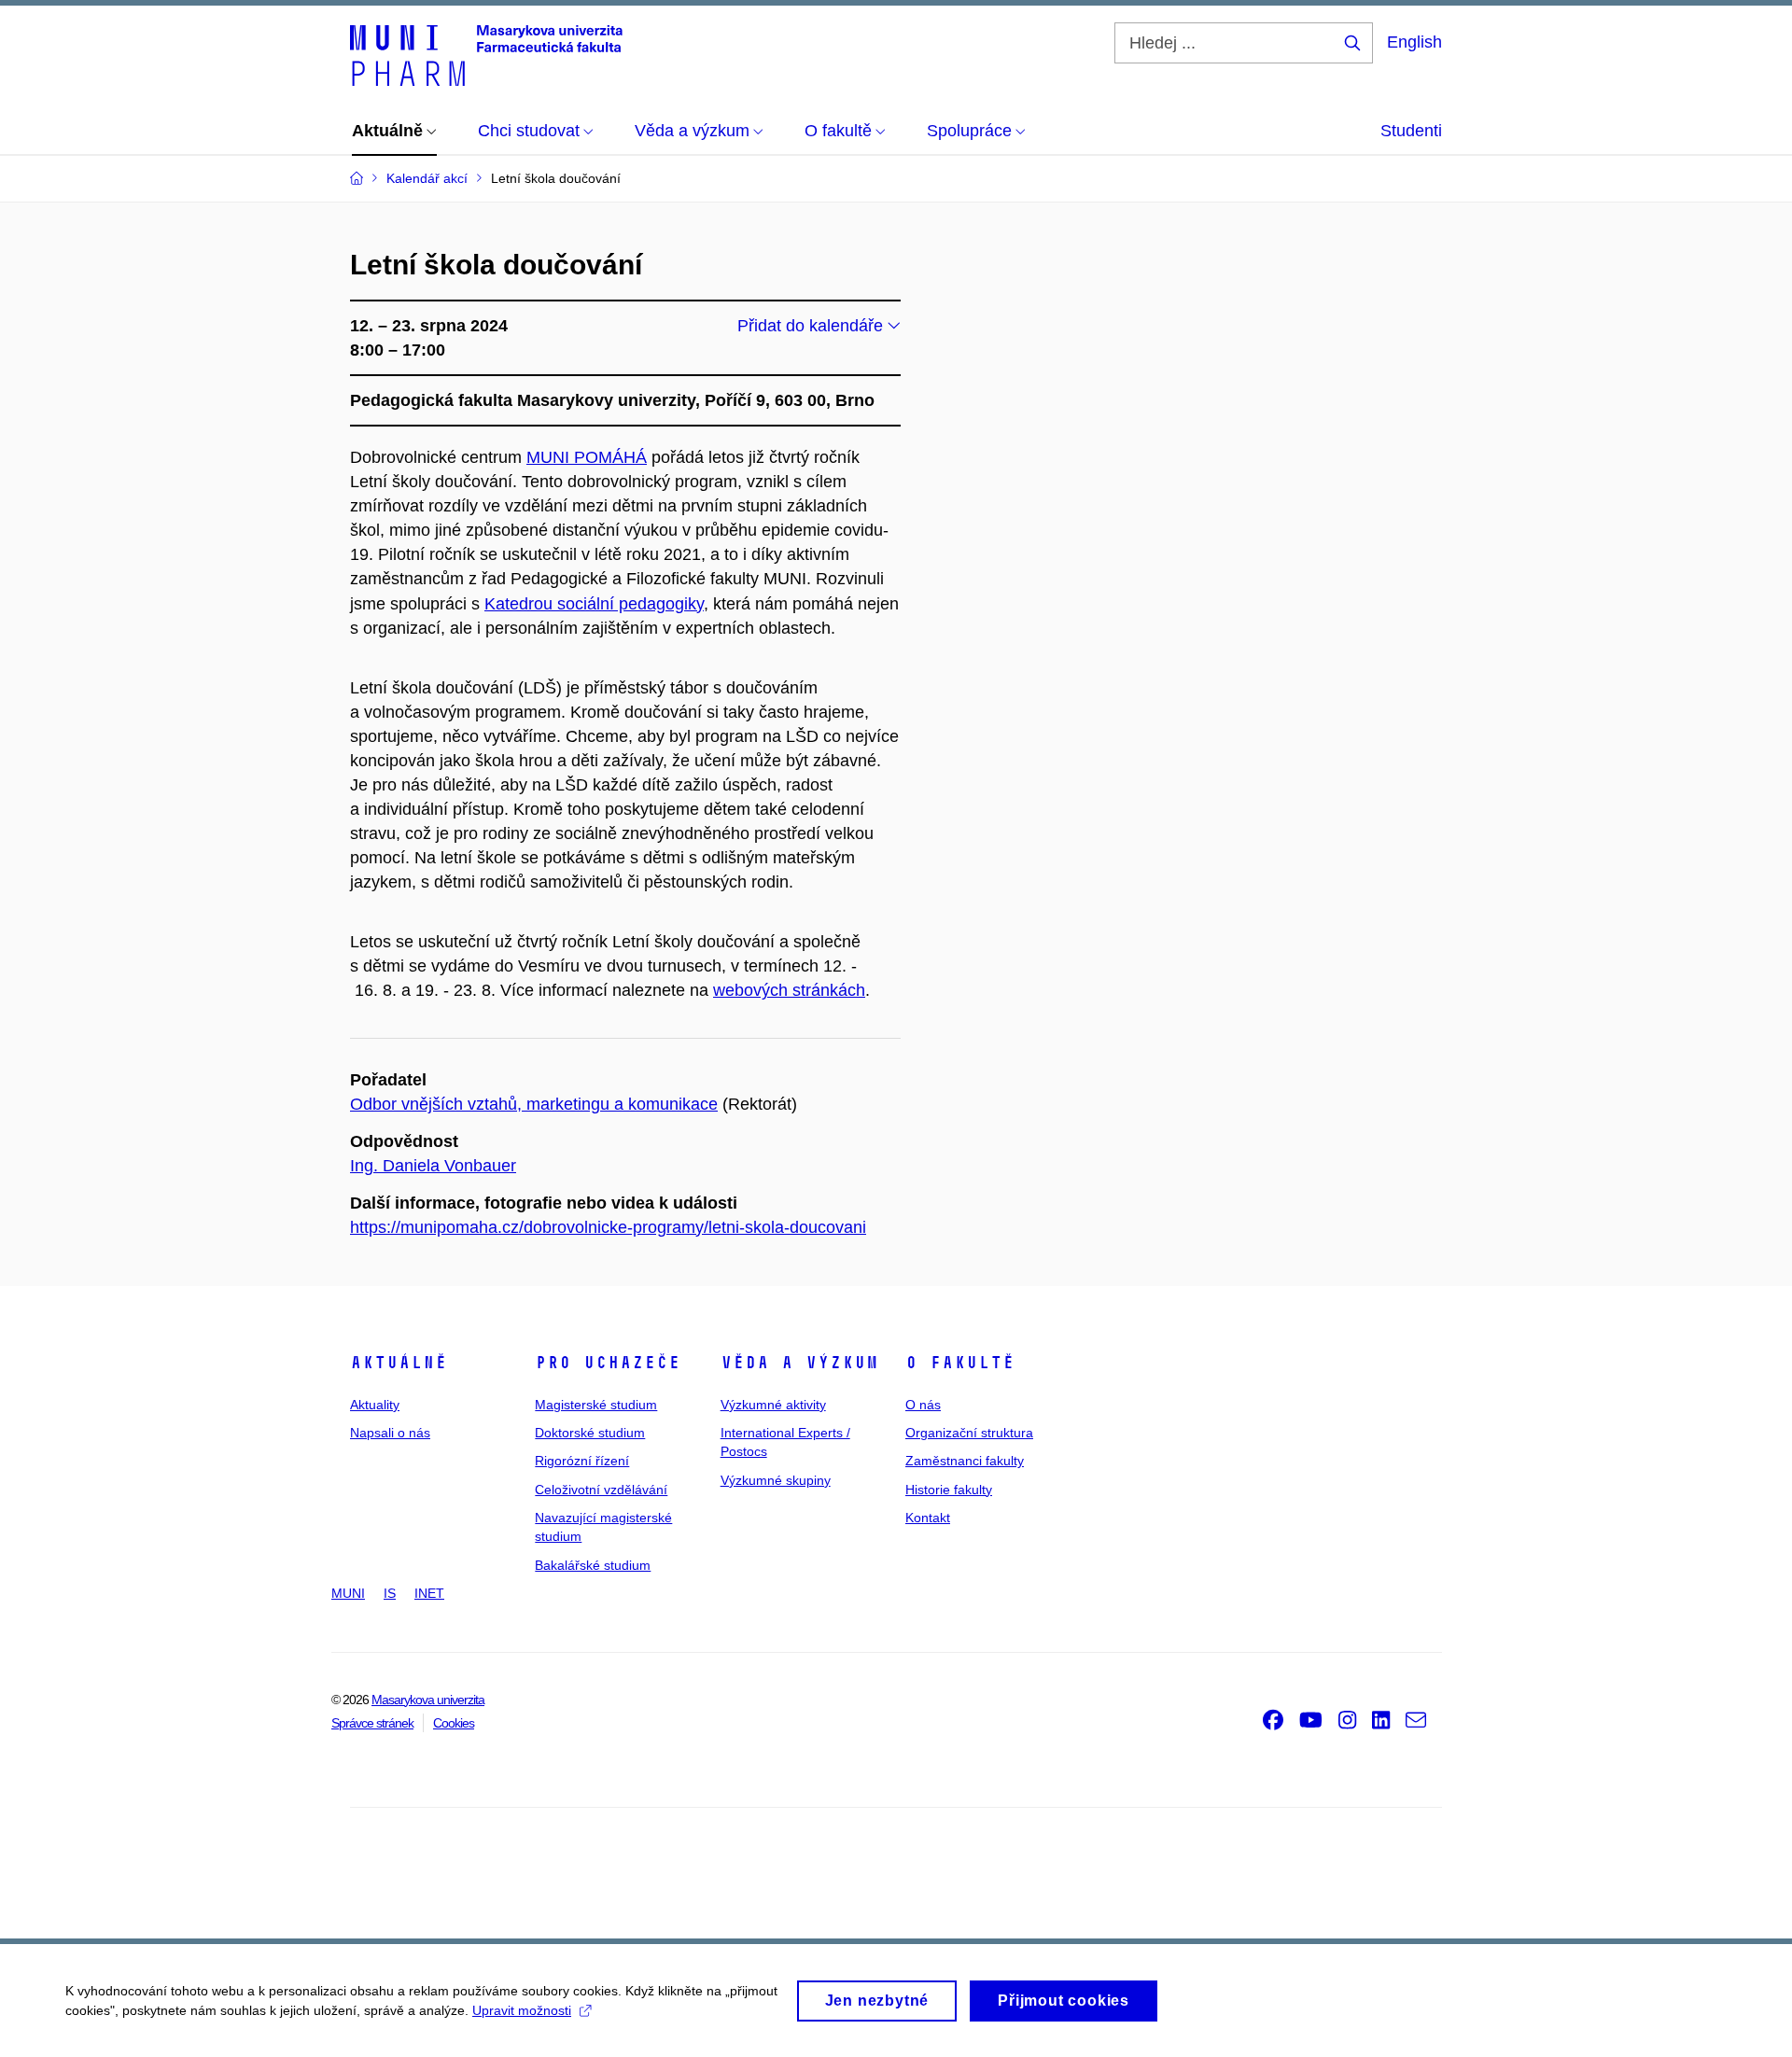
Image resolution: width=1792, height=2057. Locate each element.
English (1414, 42)
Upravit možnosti (522, 2010)
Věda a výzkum (799, 1363)
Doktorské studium (590, 1433)
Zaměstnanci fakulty (965, 1461)
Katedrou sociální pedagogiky (594, 604)
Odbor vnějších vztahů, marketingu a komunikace (534, 1104)
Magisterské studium (596, 1405)
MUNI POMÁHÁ (587, 457)
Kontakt (928, 1518)
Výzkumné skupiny (776, 1480)
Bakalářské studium (593, 1565)
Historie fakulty (949, 1490)
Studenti (1411, 131)
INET (429, 1593)
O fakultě (960, 1363)
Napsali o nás (390, 1433)
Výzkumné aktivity (773, 1405)
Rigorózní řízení (582, 1461)
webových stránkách (789, 990)
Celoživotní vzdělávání (601, 1490)
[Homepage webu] (486, 54)
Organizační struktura (969, 1433)
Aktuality (375, 1405)
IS (390, 1593)
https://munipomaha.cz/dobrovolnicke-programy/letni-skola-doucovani (608, 1227)
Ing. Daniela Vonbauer (433, 1166)
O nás (923, 1405)
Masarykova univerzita (428, 1700)
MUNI (348, 1593)
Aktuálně (399, 1363)
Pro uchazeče (608, 1363)
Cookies (454, 1723)
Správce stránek (372, 1723)
